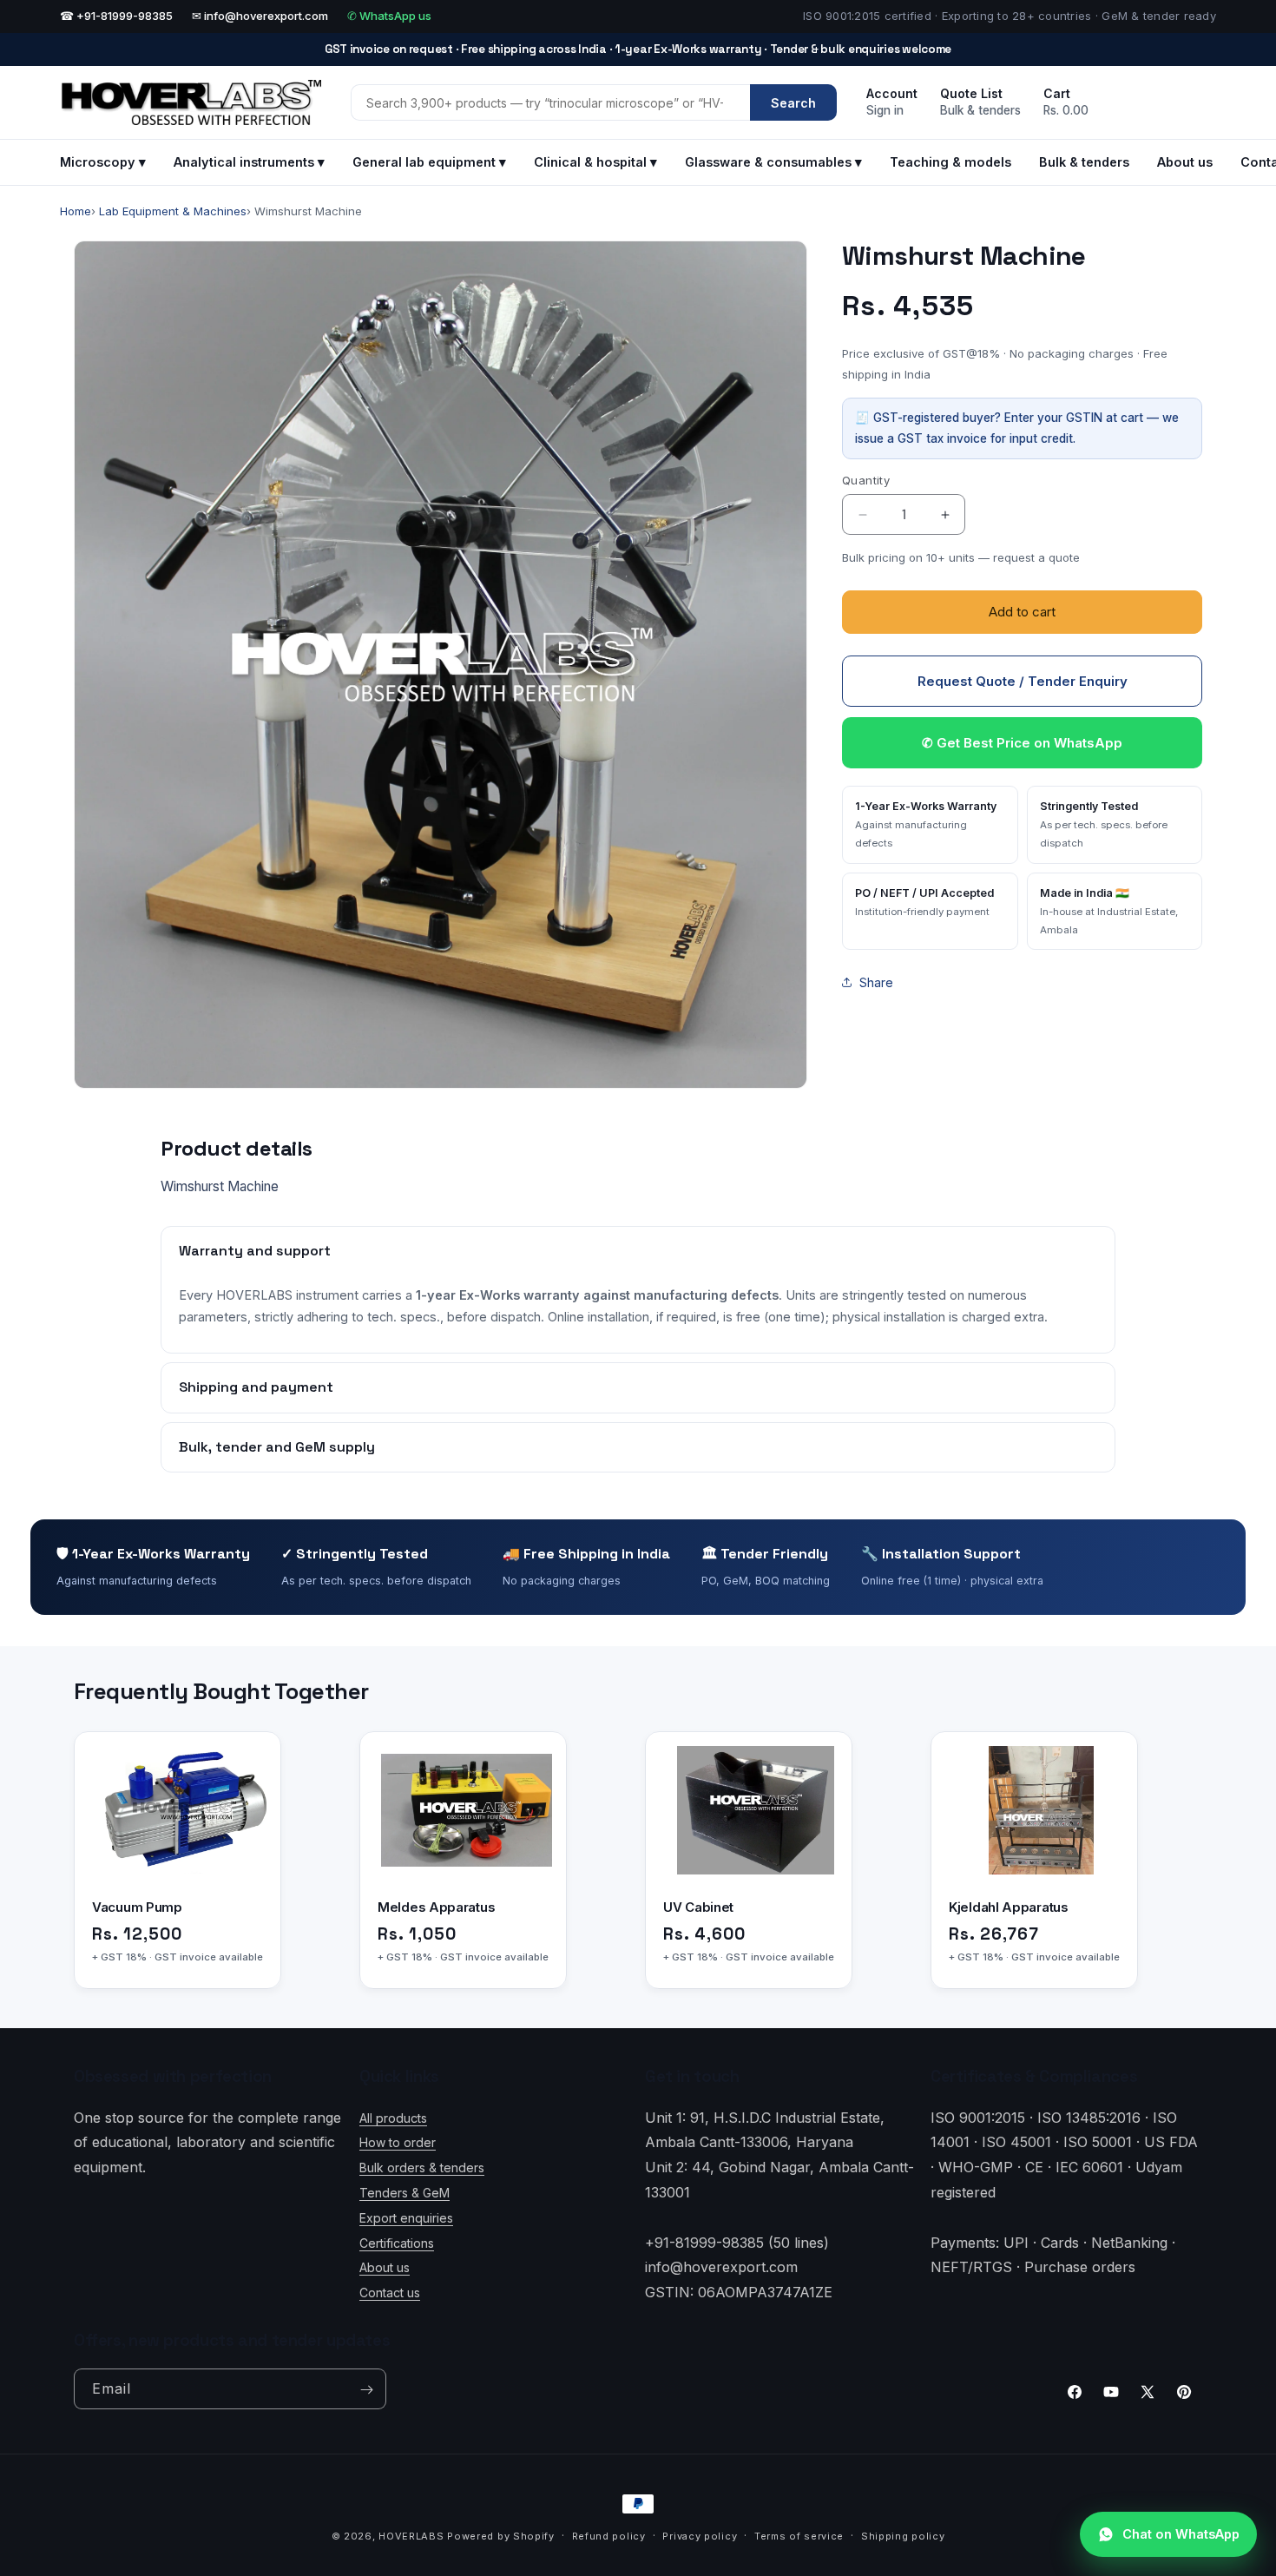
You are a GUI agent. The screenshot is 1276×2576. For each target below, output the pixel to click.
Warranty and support (255, 1251)
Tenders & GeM (405, 2192)
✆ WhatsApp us (389, 16)
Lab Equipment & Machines (173, 211)
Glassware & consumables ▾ (773, 162)
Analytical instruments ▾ (249, 162)
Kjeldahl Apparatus (1009, 1908)
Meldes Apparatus (436, 1908)
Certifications (397, 2242)
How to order (398, 2142)
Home (76, 211)
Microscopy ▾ (103, 162)
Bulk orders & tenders (422, 2168)
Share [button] (876, 982)
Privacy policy (700, 2535)
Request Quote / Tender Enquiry (1023, 681)
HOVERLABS (411, 2536)
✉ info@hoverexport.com (260, 16)
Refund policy (609, 2535)
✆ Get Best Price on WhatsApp (1022, 743)
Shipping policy (903, 2535)
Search (793, 103)
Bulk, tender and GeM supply (277, 1447)
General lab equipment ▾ (429, 162)
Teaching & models (950, 162)
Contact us (390, 2293)
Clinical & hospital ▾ (595, 162)
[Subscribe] (366, 2390)
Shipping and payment (256, 1387)
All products (393, 2117)
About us (1185, 162)
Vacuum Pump (137, 1908)
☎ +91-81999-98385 (116, 16)
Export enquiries (406, 2217)
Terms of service (799, 2535)
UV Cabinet (698, 1908)
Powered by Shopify (501, 2536)
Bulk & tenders (1084, 162)
